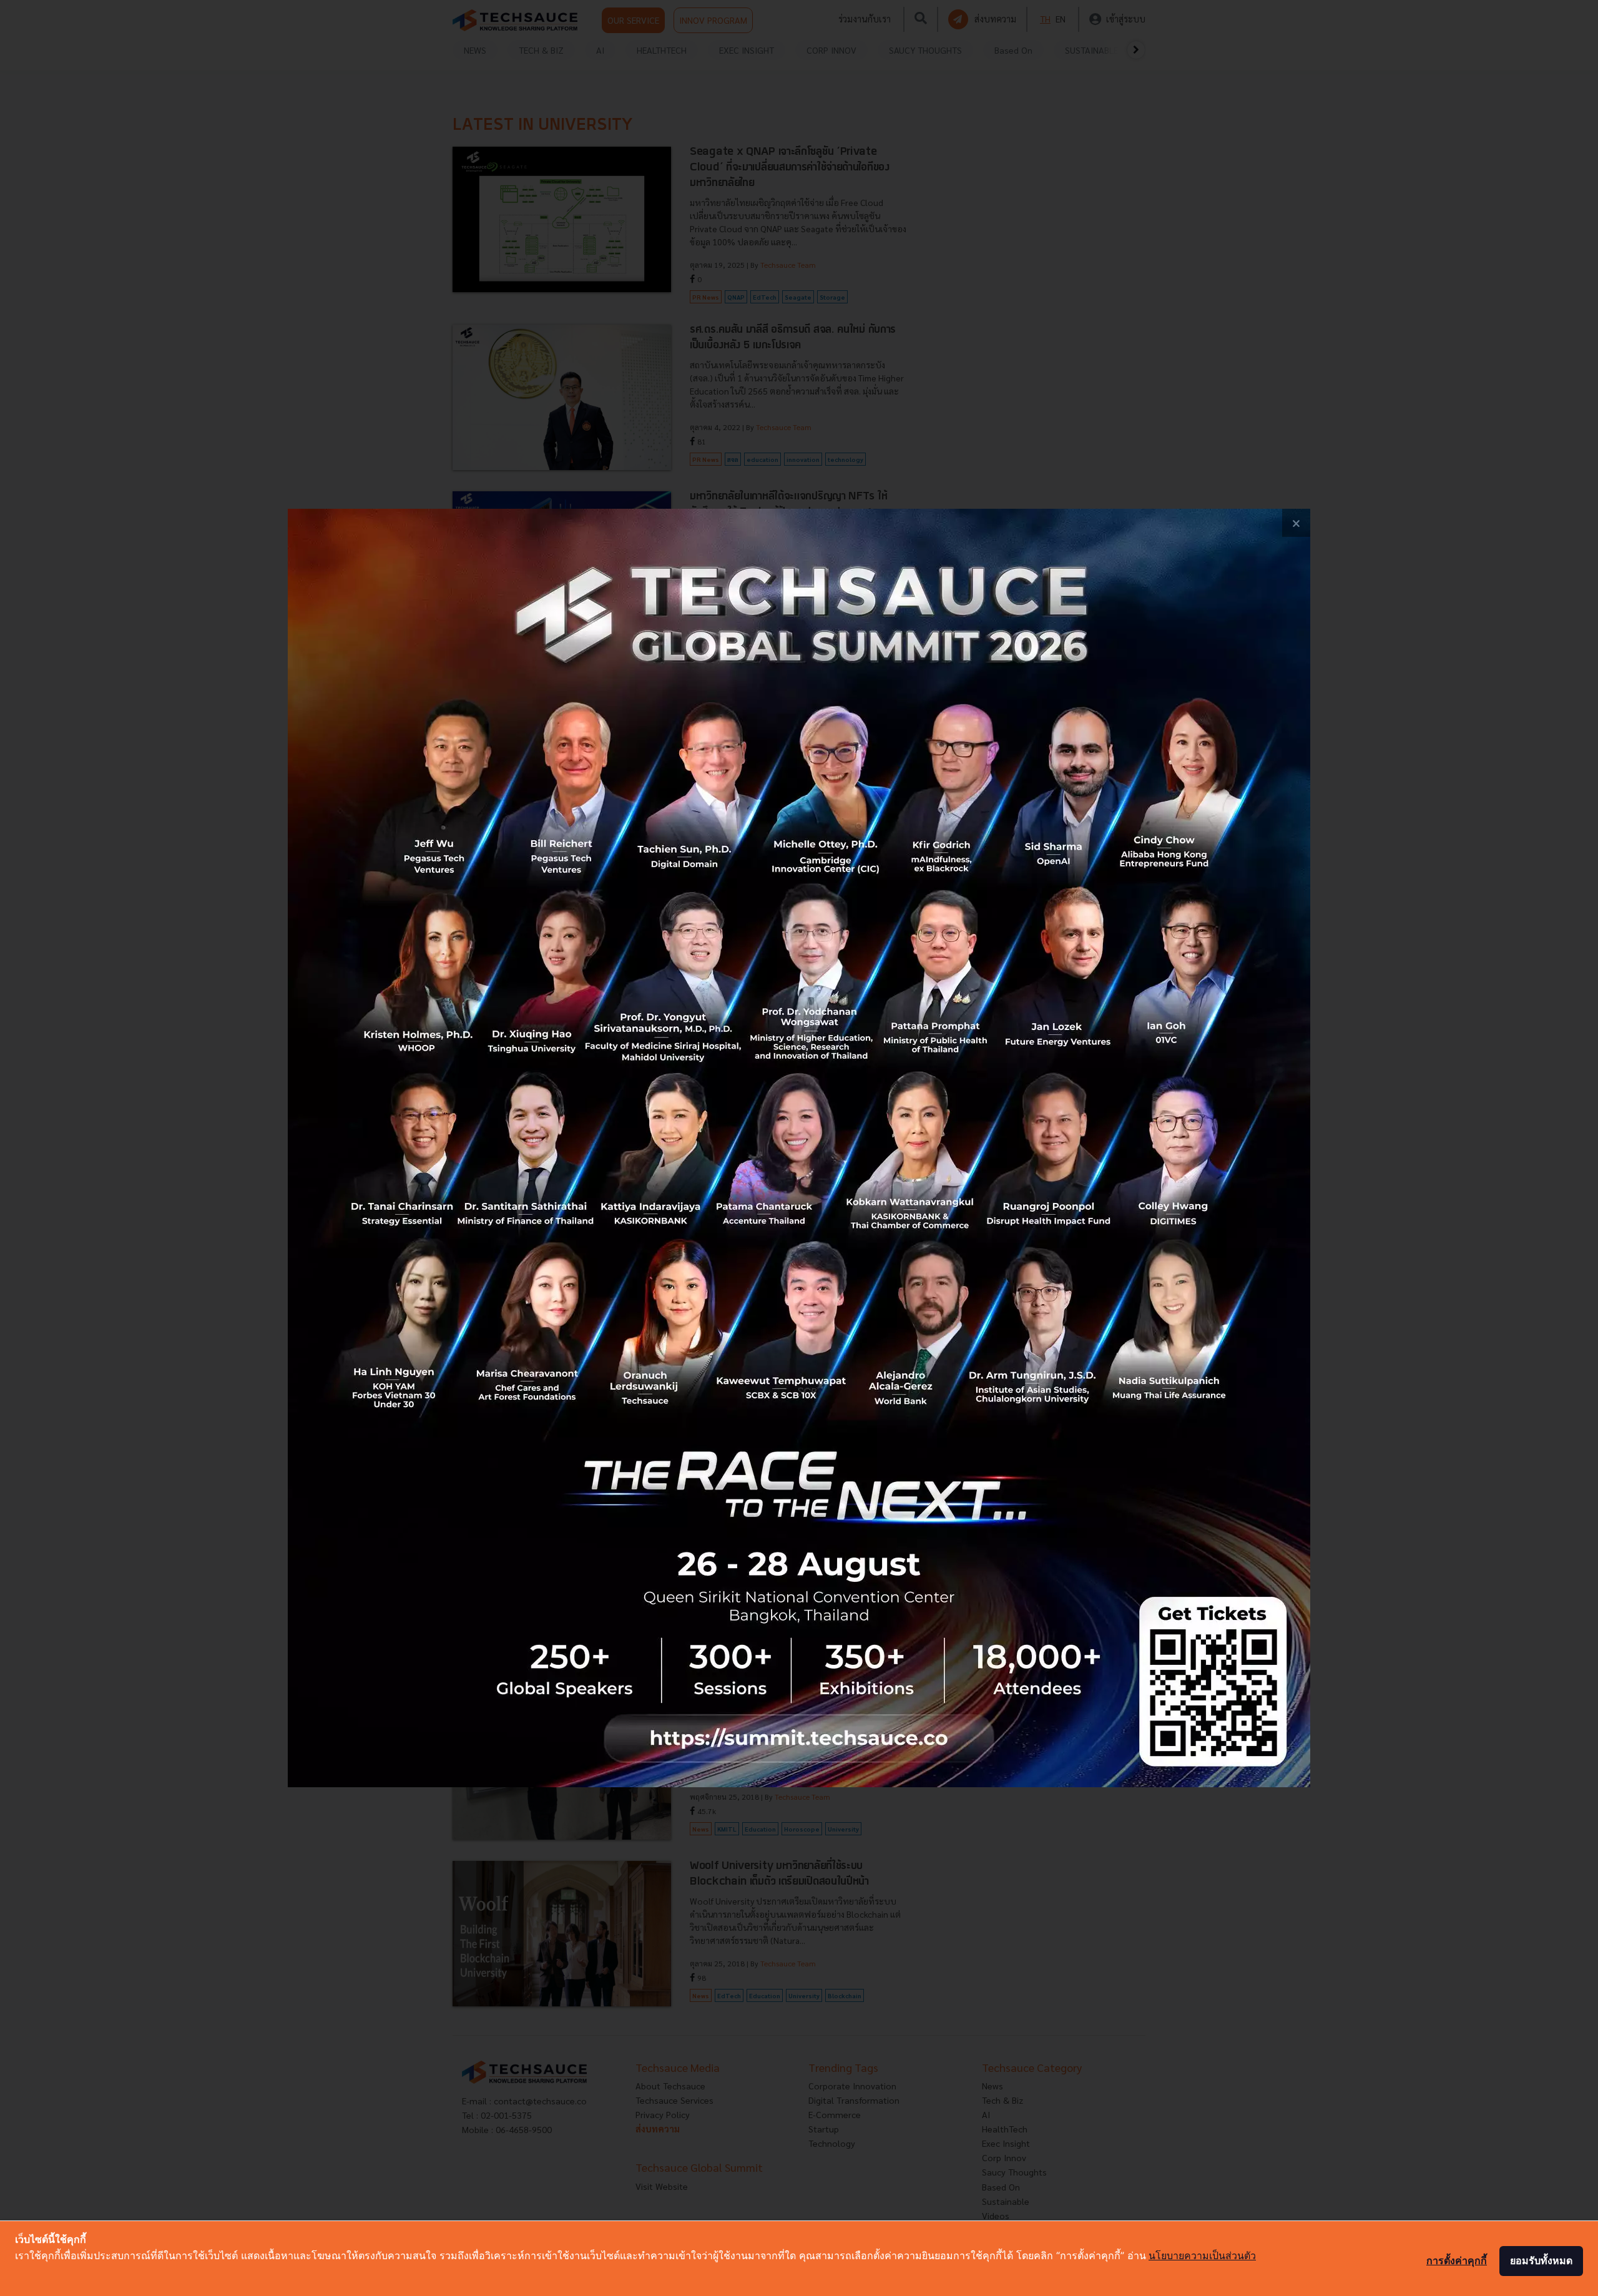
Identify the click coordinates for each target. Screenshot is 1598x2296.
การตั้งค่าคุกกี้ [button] (1457, 2260)
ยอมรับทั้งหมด (1541, 2260)
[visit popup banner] (799, 1148)
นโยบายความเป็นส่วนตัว (1202, 2255)
